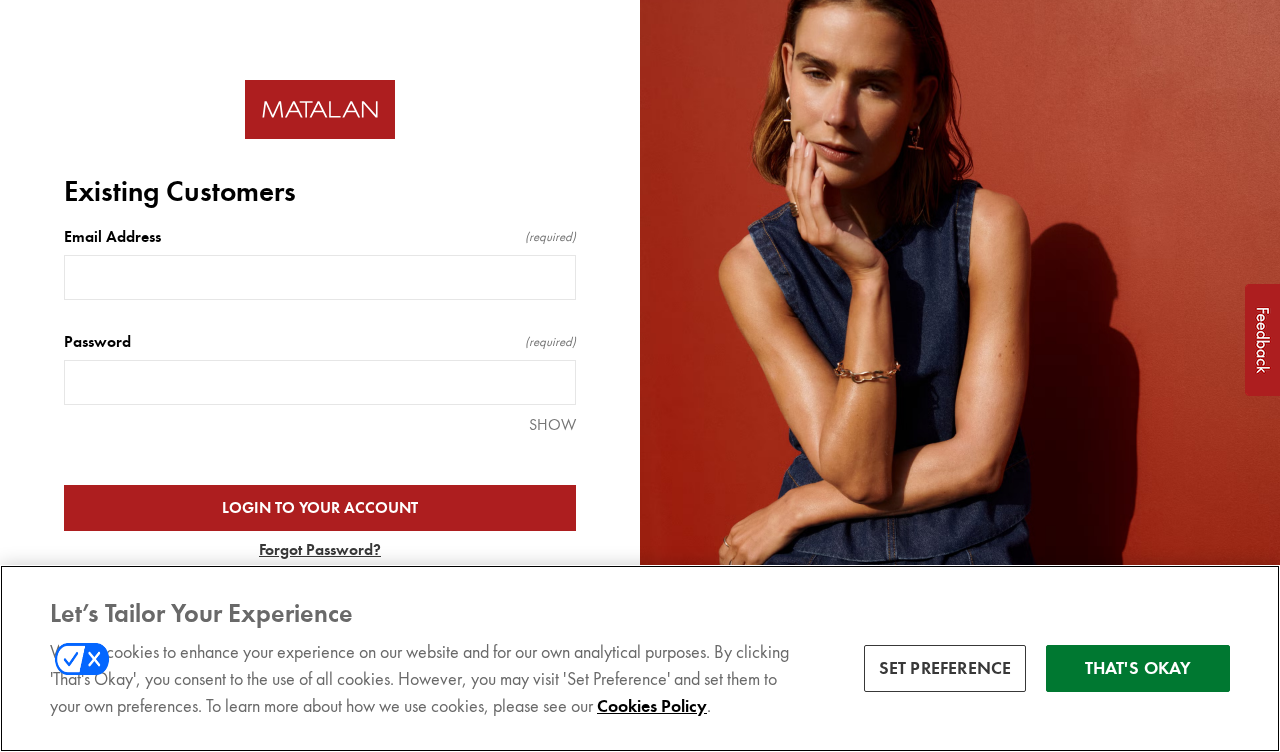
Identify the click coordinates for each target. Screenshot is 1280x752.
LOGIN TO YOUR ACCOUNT (320, 508)
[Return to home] (320, 109)
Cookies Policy (652, 706)
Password (320, 342)
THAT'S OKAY (1138, 668)
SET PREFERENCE (945, 668)
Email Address (320, 237)
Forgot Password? (320, 550)
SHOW (552, 424)
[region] (640, 658)
